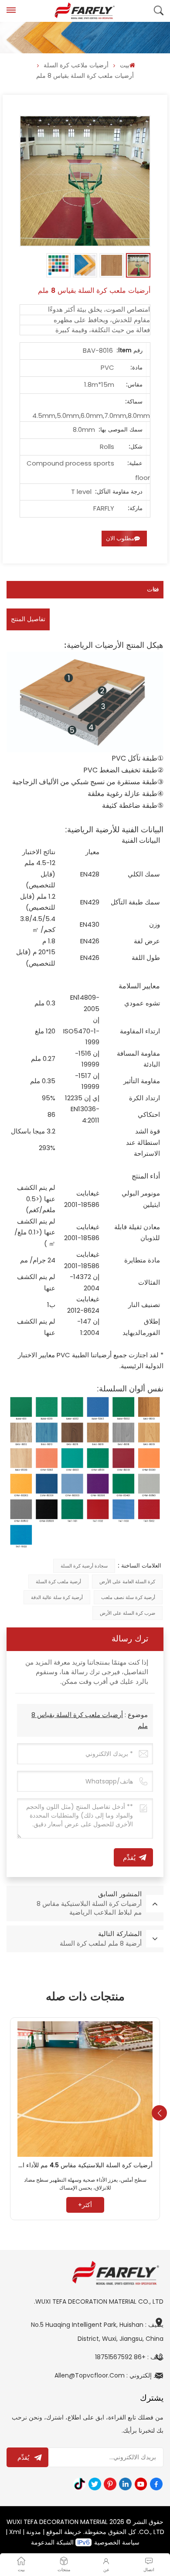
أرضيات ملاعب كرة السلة (76, 65)
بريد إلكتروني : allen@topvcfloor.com (109, 2375)
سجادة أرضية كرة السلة (84, 1566)
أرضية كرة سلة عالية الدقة (57, 1597)
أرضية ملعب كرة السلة (58, 1582)
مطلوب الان (120, 538)
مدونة (34, 2532)
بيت (125, 65)
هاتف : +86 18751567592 (129, 2357)
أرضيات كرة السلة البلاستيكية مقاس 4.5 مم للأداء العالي (85, 2166)
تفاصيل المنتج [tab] (28, 619)
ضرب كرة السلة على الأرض (127, 1613)
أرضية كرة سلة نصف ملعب (128, 1597)
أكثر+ (85, 2205)
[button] (159, 2113)
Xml (15, 2532)
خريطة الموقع (64, 2532)
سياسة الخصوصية (117, 2542)
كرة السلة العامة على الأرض (127, 1582)
